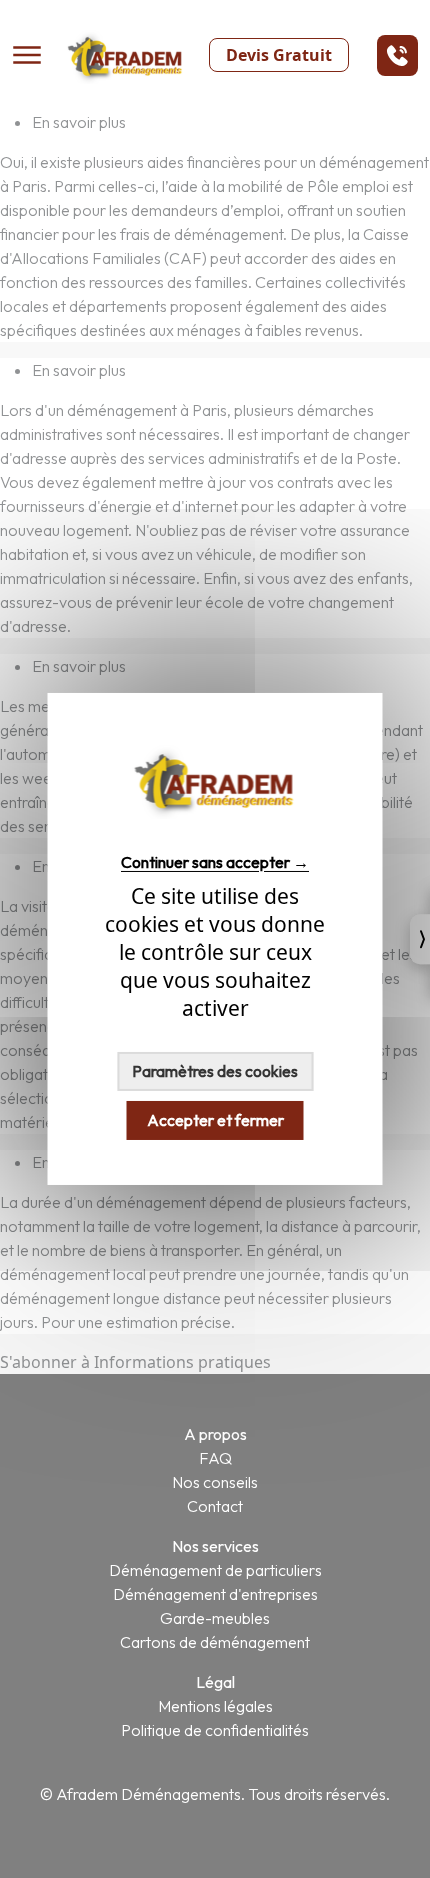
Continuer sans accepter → (215, 861)
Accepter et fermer (215, 1120)
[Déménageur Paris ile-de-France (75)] (215, 826)
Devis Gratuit (279, 55)
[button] (397, 55)
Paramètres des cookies (215, 1071)
